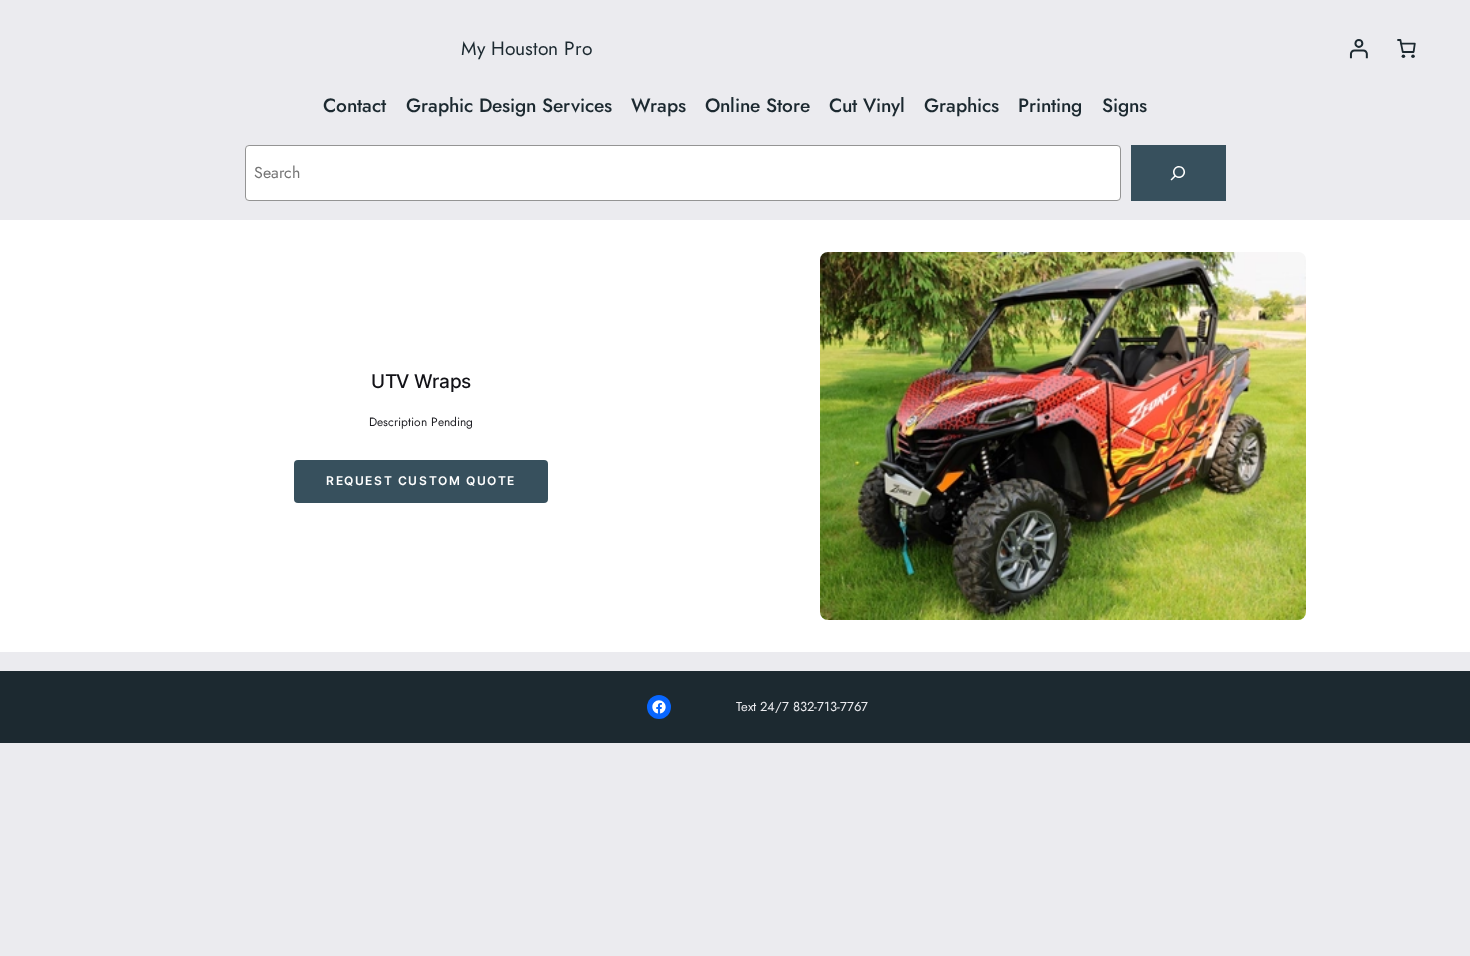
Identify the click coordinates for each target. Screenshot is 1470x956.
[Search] (1178, 173)
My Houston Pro (526, 48)
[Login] (1358, 48)
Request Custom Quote (421, 480)
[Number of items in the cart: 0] (1406, 48)
